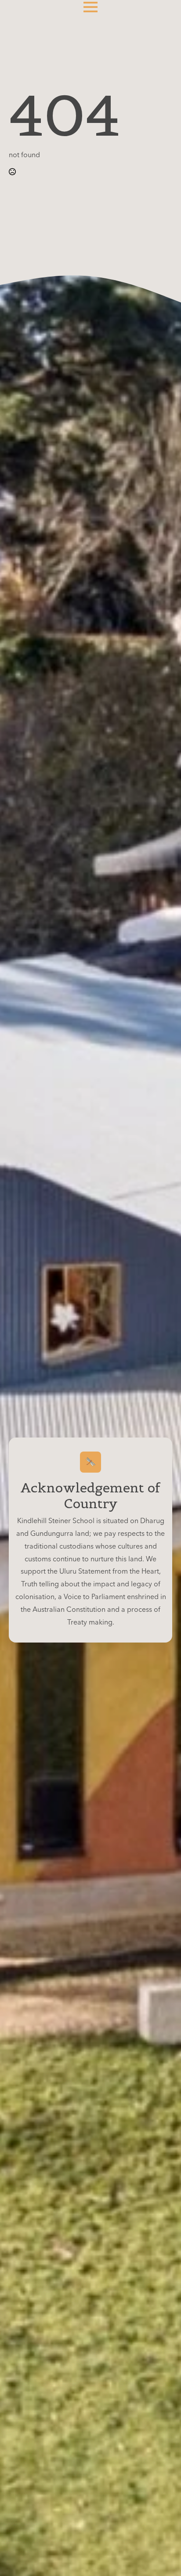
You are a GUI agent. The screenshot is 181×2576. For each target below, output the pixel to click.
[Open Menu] (90, 7)
